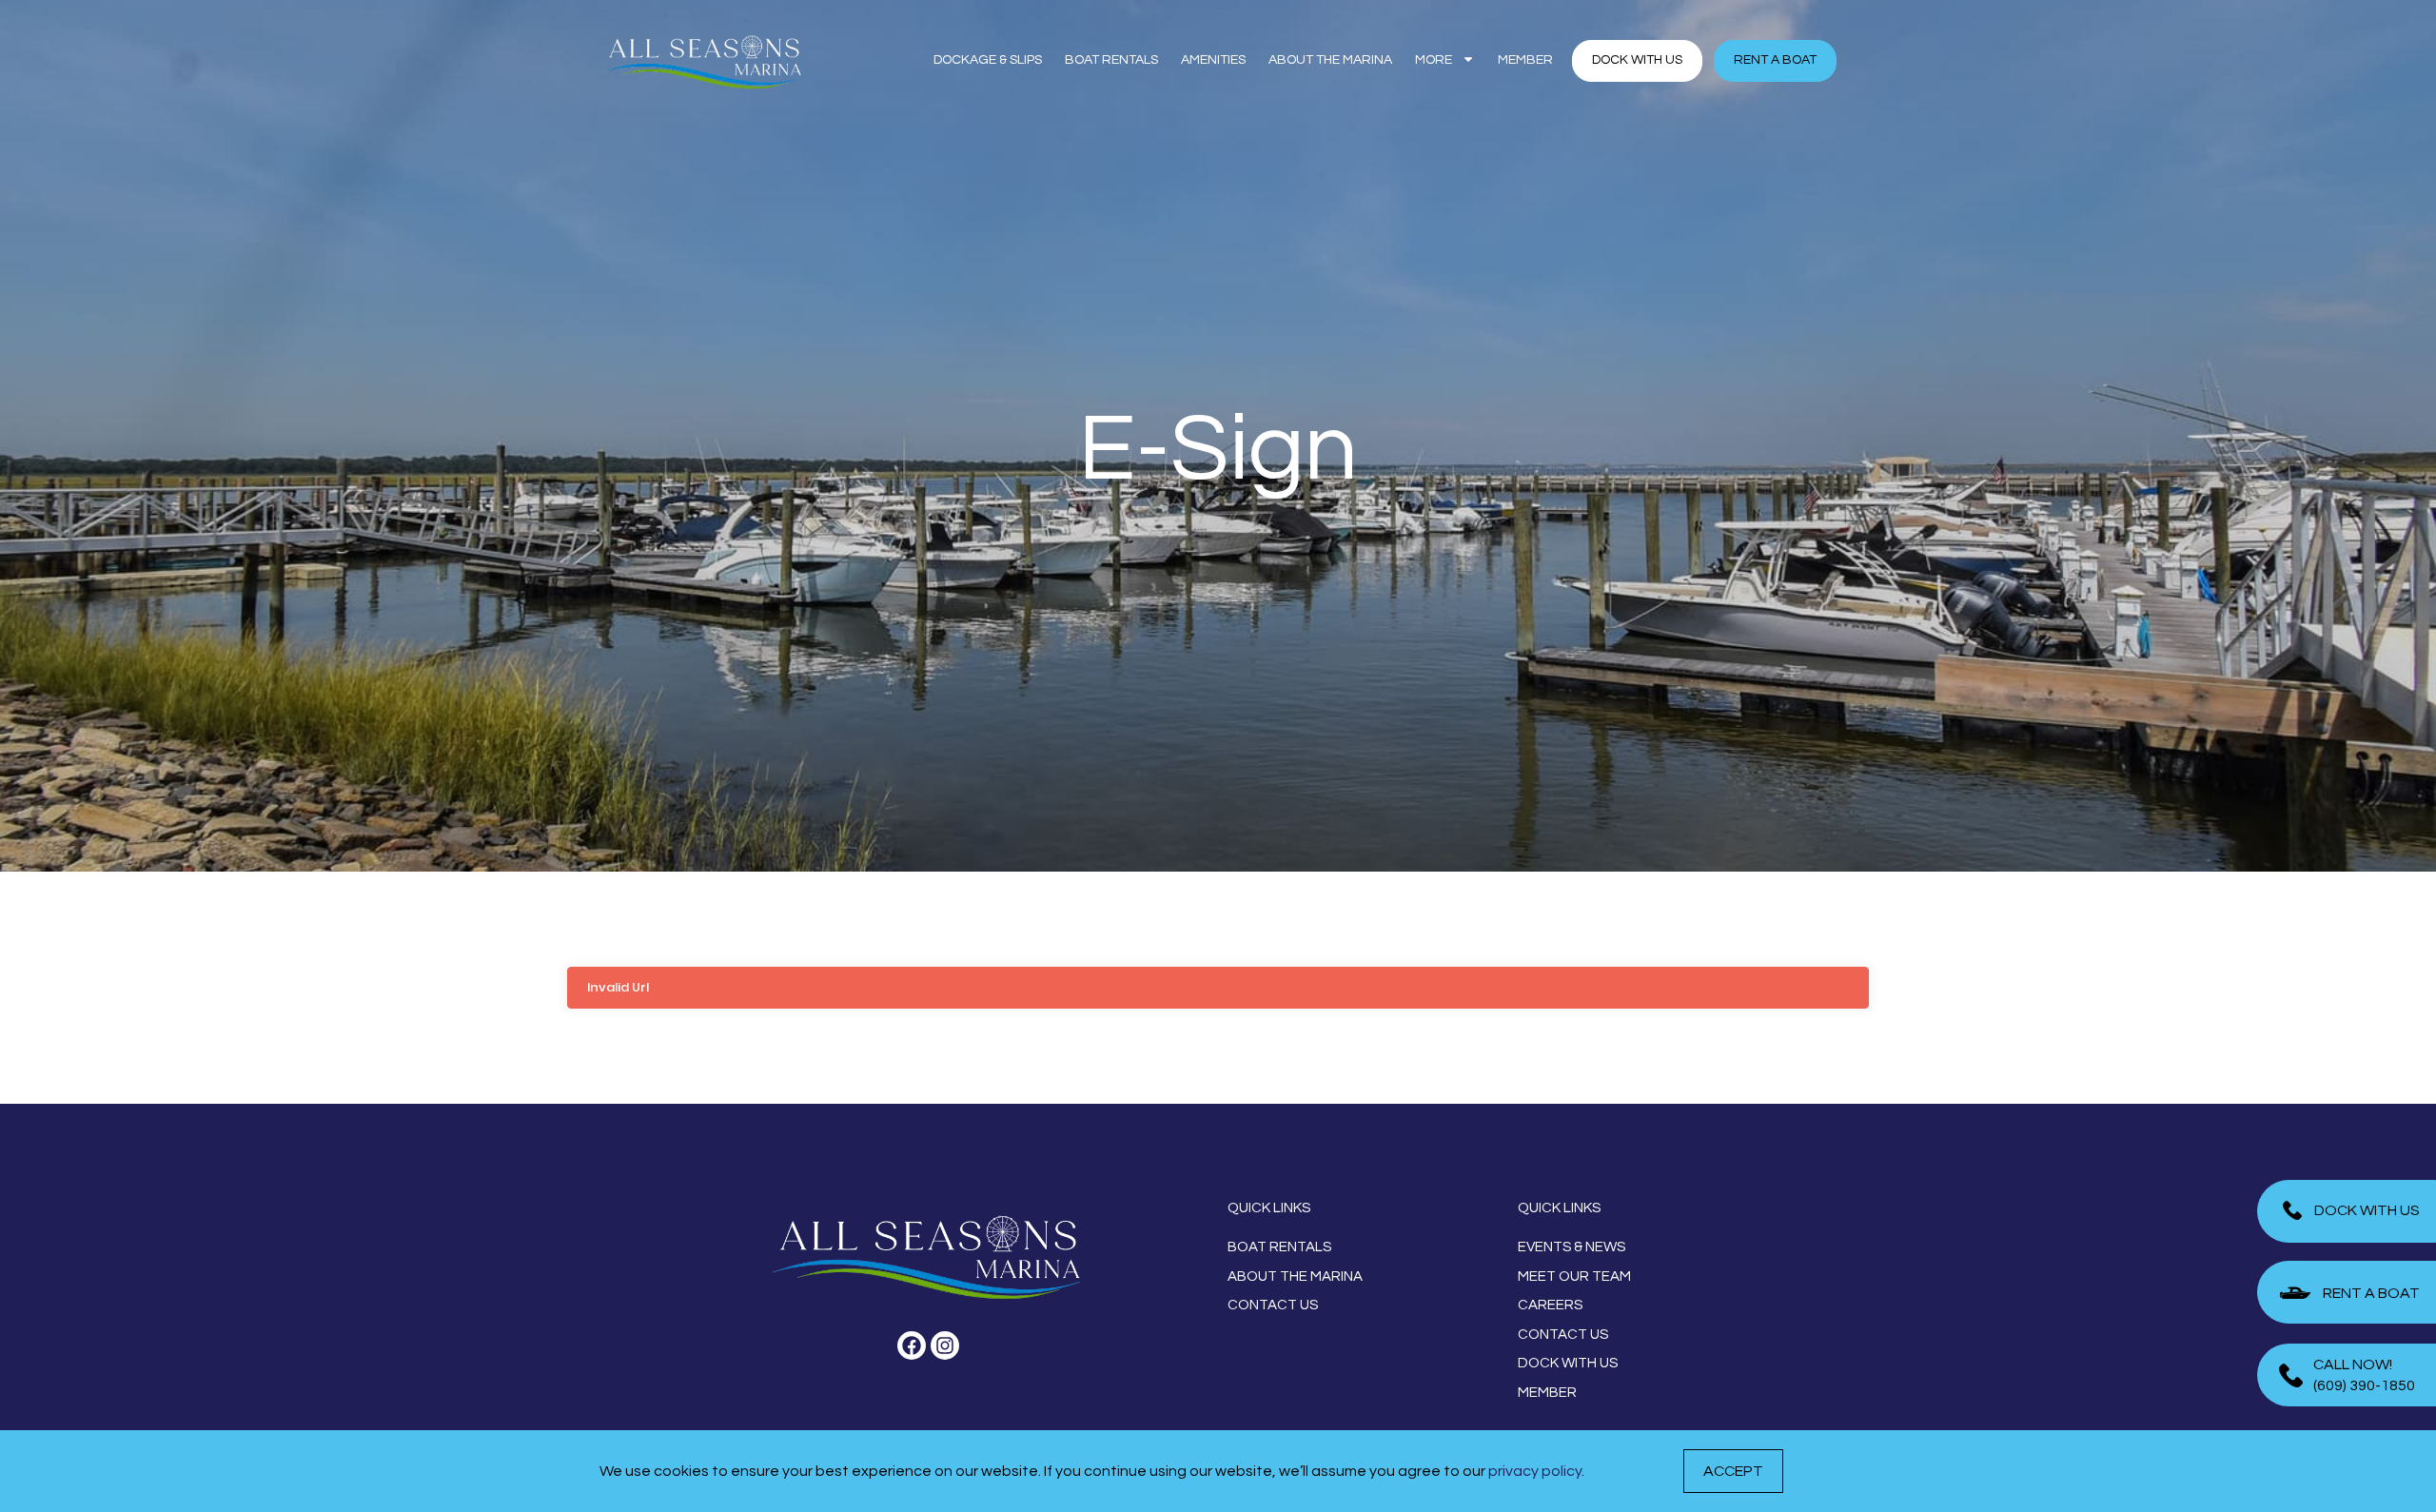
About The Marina (1330, 60)
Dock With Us (1568, 1363)
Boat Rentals (1111, 60)
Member (1525, 60)
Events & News (1572, 1247)
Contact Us (1273, 1305)
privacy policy (1535, 1471)
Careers (1550, 1305)
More (1434, 60)
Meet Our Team (1574, 1276)
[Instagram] (945, 1345)
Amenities (1213, 60)
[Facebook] (912, 1345)
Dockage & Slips (988, 60)
